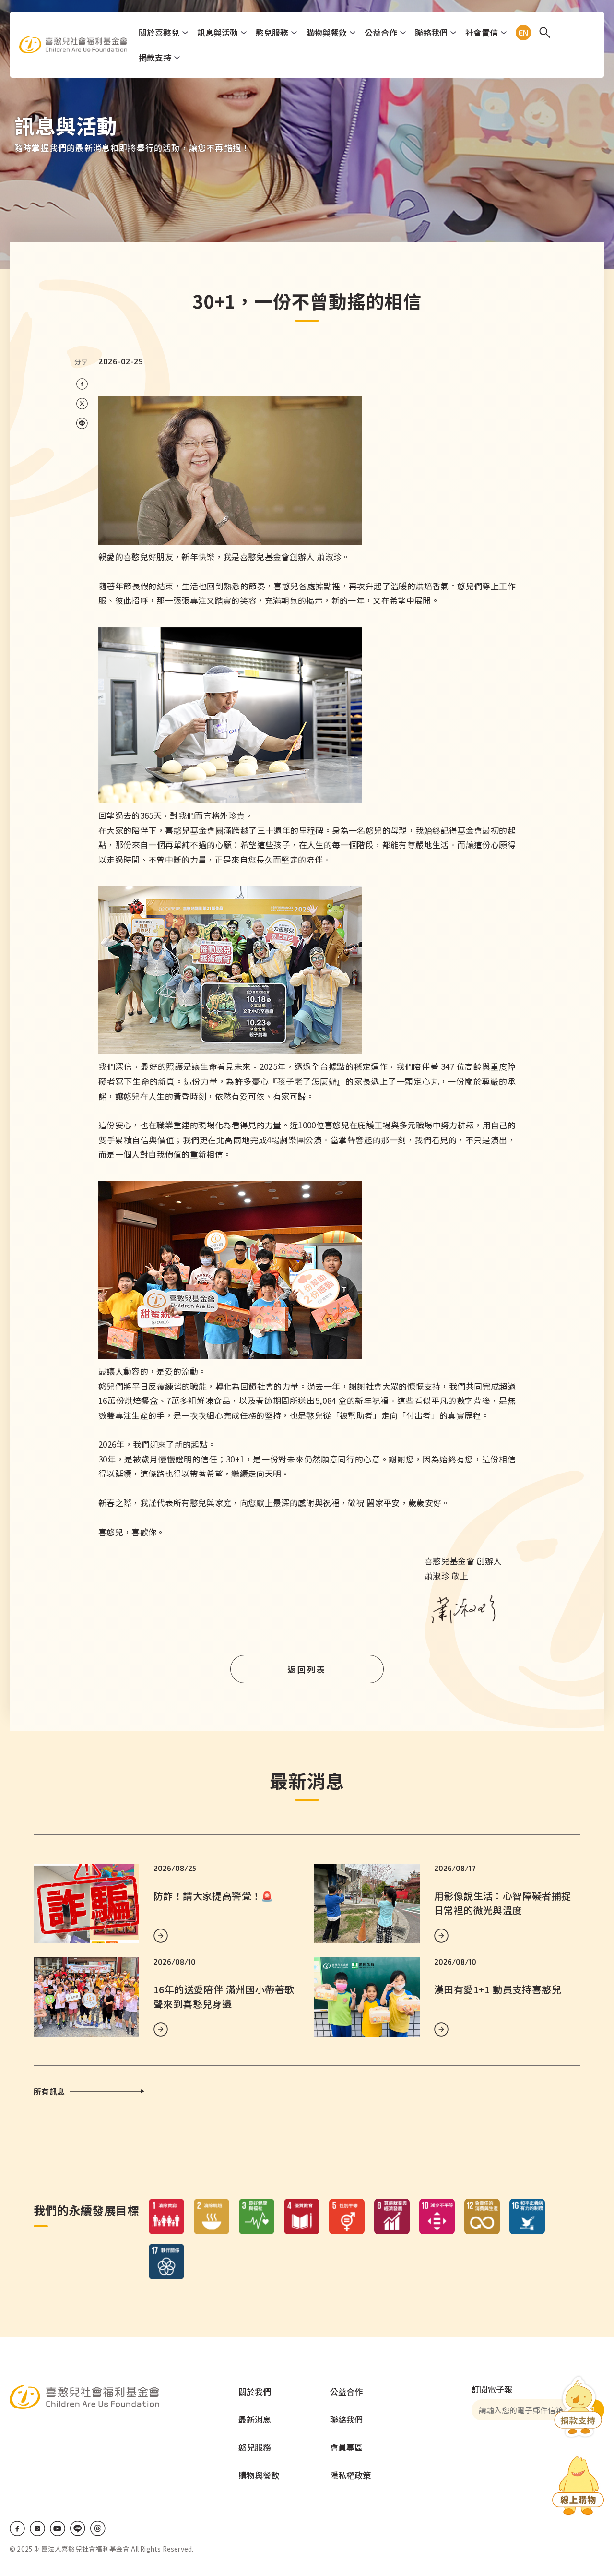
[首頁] (73, 45)
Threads (98, 2528)
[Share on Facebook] (82, 384)
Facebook (17, 2528)
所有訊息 (49, 2091)
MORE (161, 1936)
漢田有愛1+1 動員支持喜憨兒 (498, 1989)
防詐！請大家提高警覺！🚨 (213, 1896)
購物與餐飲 (326, 32)
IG (37, 2528)
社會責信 (482, 32)
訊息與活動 (218, 32)
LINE (78, 2528)
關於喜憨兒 (159, 32)
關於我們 (255, 2391)
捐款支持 (155, 57)
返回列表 (307, 1669)
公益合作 (381, 32)
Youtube (58, 2528)
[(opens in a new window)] (578, 2487)
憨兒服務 (272, 32)
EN (521, 33)
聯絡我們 (431, 32)
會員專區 (346, 2447)
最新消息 (255, 2419)
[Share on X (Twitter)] (82, 404)
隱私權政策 (350, 2475)
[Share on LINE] (82, 424)
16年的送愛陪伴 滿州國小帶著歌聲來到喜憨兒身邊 (224, 1996)
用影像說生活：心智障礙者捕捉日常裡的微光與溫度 (503, 1903)
